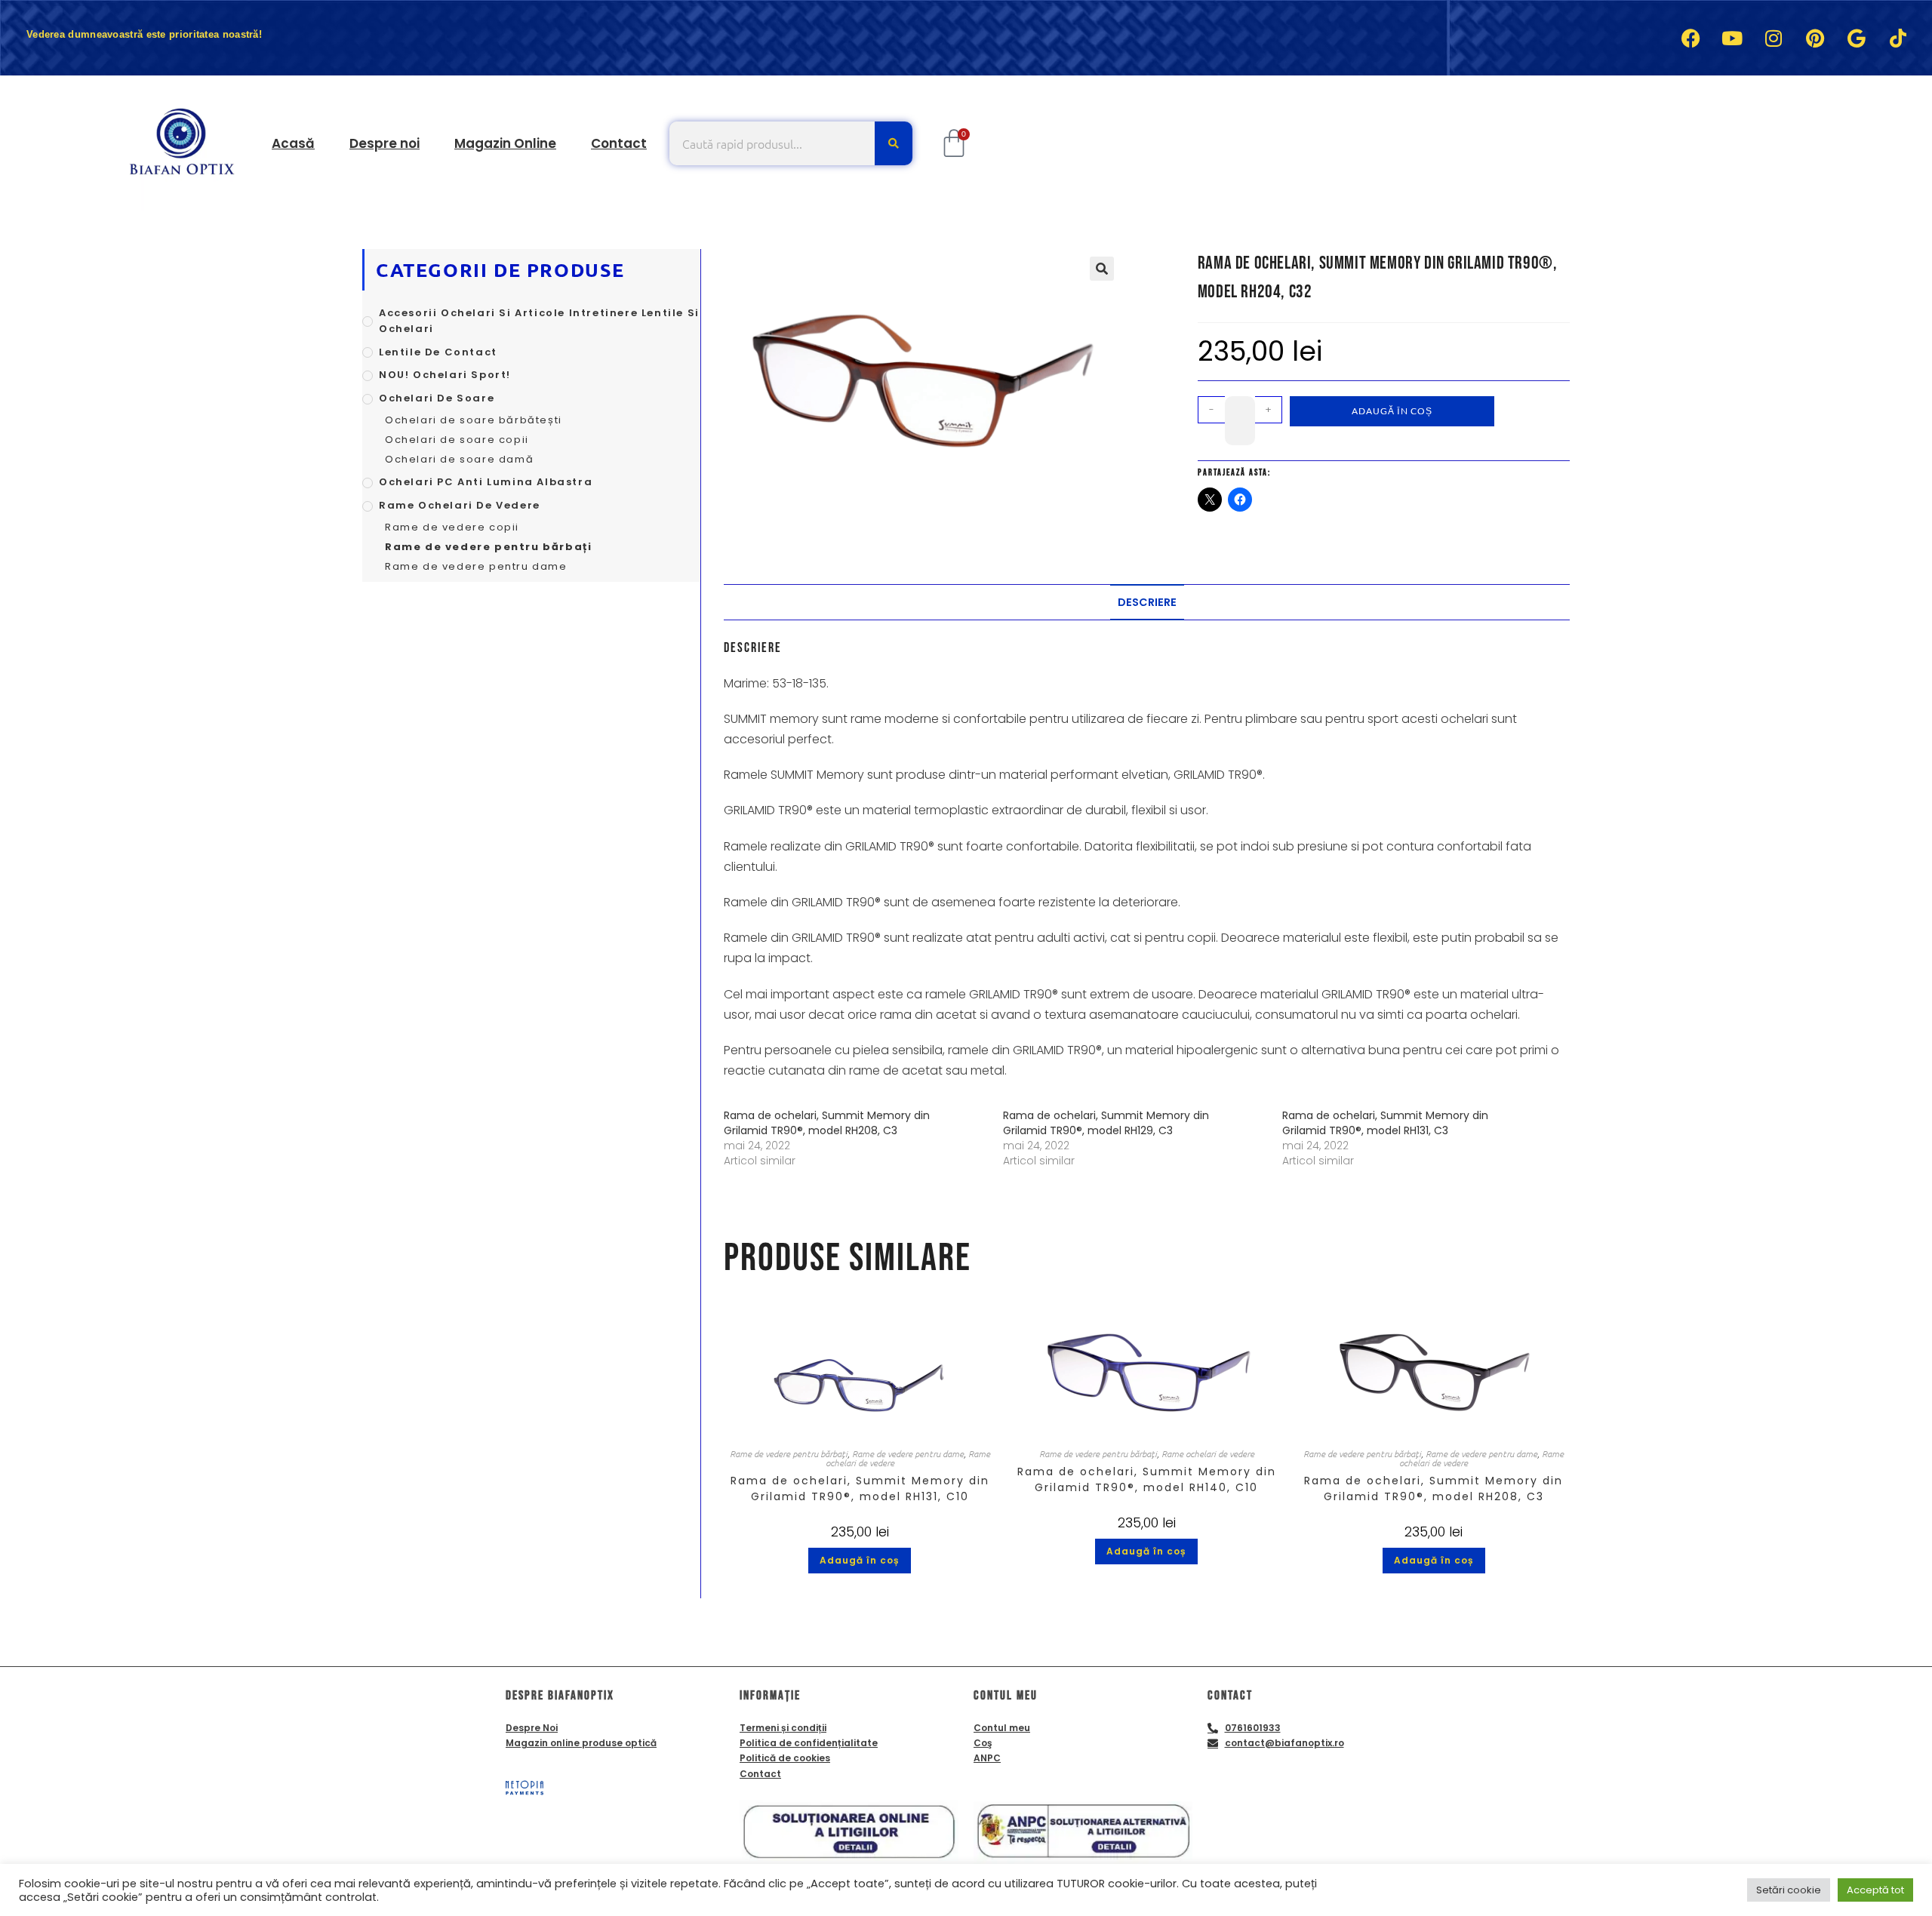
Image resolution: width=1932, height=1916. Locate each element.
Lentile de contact (438, 352)
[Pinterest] (1815, 38)
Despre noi (385, 143)
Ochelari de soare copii (457, 440)
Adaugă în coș (1392, 411)
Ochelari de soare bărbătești (474, 420)
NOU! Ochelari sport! (445, 375)
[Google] (1857, 38)
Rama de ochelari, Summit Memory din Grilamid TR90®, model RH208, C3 (827, 1123)
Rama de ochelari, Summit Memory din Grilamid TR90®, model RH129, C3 (1106, 1123)
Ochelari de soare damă (459, 459)
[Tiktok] (1898, 38)
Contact (619, 143)
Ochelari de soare (437, 398)
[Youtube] (1732, 38)
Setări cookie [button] (1789, 1890)
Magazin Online (505, 143)
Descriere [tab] (1147, 602)
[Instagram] (1774, 38)
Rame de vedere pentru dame (908, 1453)
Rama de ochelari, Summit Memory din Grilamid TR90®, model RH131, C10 (860, 1489)
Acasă (293, 143)
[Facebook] (1690, 38)
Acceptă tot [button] (1875, 1890)
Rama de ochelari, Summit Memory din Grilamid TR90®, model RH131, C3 (1385, 1123)
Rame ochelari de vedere (1208, 1453)
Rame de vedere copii (452, 527)
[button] (1102, 269)
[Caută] (894, 143)
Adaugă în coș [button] (860, 1560)
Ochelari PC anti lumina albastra (486, 482)
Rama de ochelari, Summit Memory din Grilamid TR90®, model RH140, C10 (1147, 1479)
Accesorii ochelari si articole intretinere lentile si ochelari (539, 321)
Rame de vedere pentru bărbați (789, 1453)
